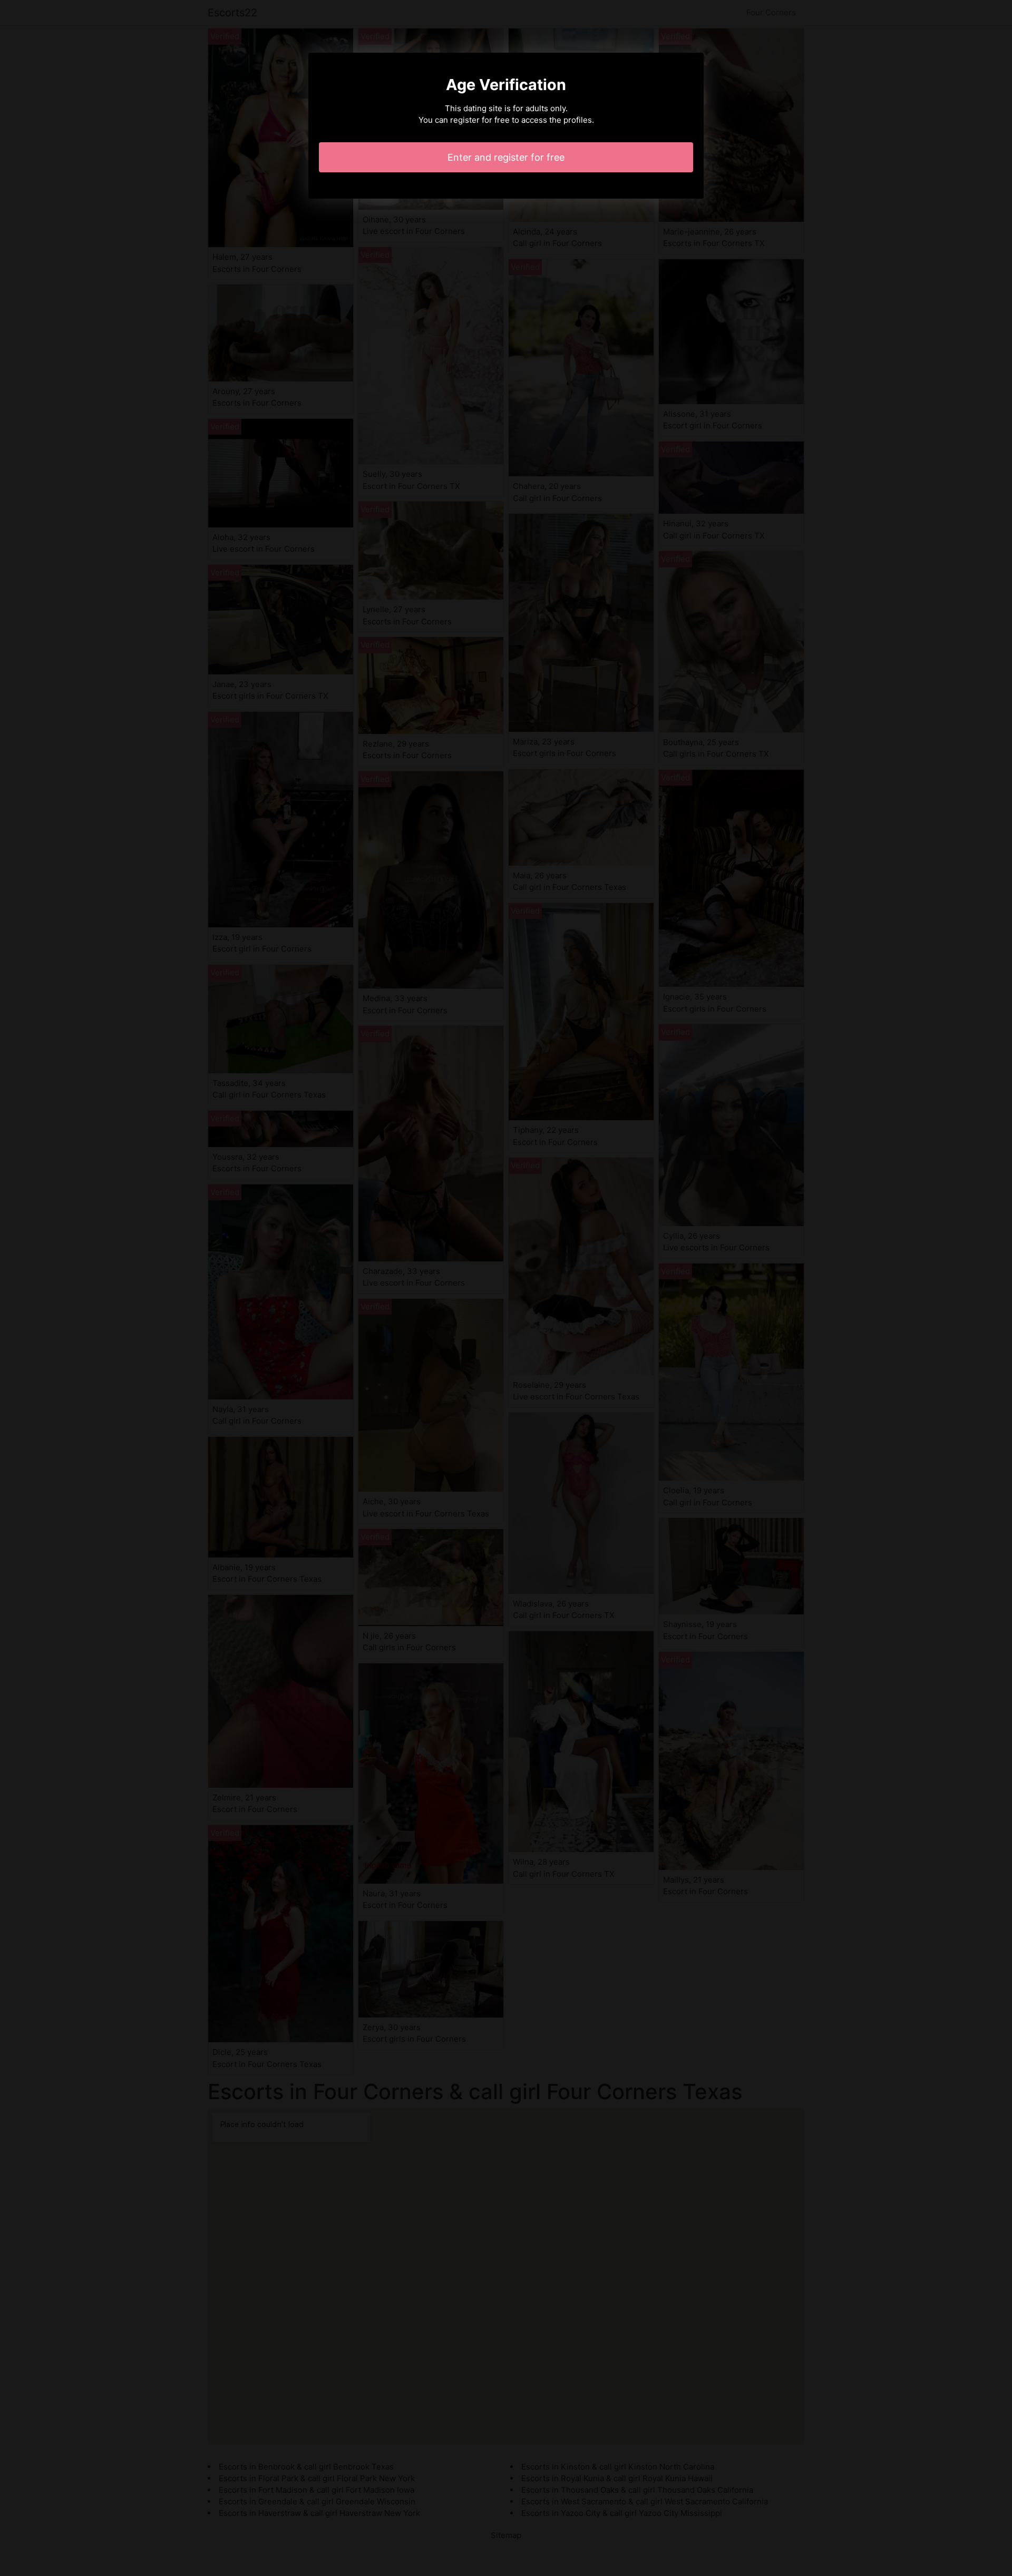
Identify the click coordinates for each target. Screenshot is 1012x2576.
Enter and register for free (506, 157)
